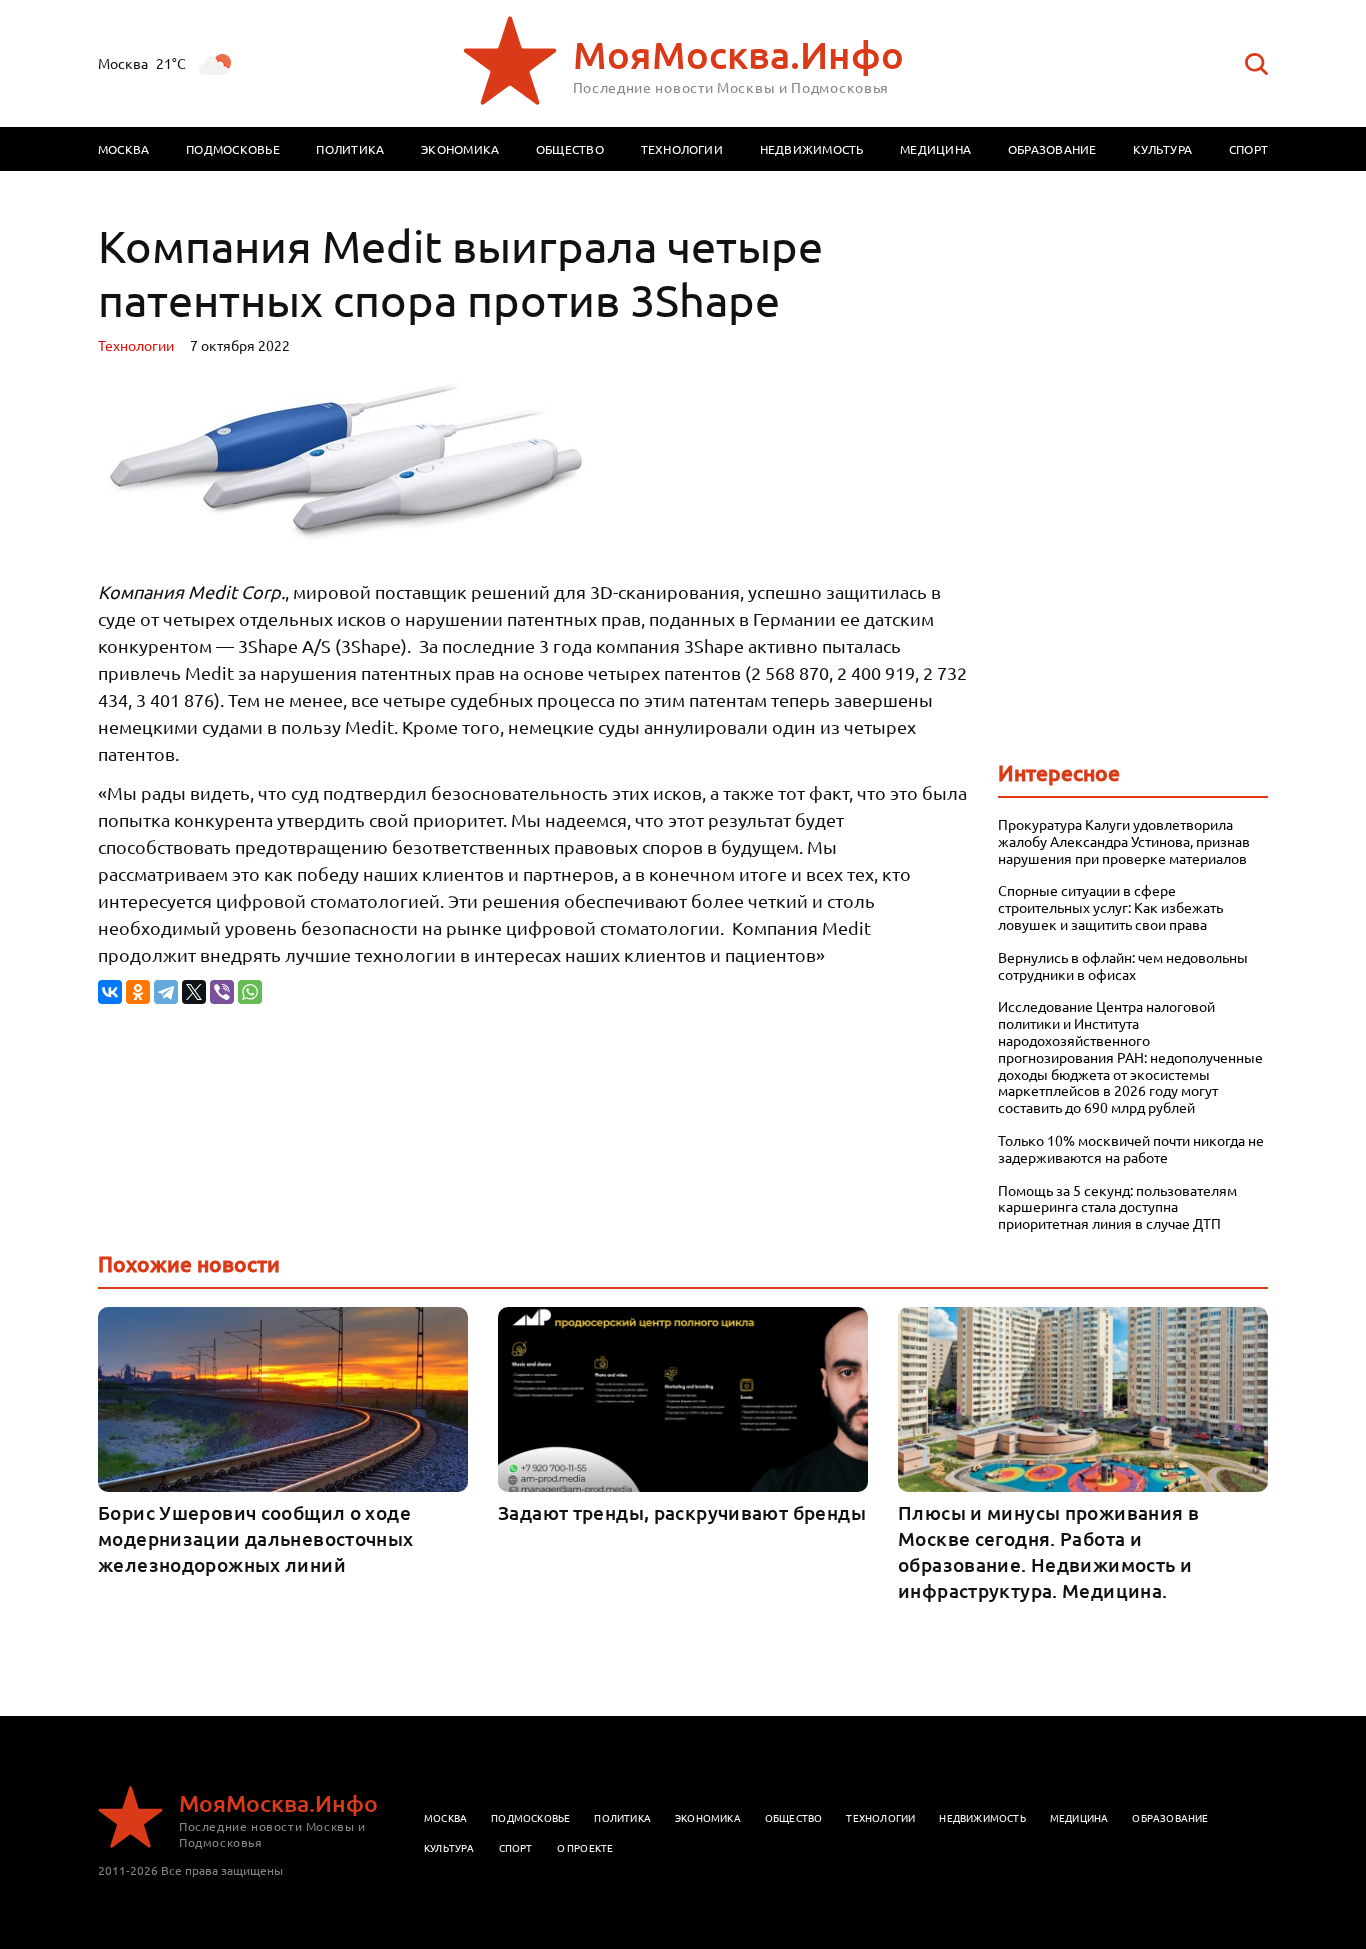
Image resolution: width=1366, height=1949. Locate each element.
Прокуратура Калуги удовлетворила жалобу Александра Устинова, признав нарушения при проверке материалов (1124, 841)
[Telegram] (166, 992)
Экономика (460, 149)
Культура (1162, 149)
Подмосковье (233, 149)
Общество (570, 149)
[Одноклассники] (138, 992)
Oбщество (794, 1817)
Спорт (1248, 149)
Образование (1052, 149)
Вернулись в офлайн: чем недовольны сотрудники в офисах (1123, 966)
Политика (350, 149)
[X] (194, 992)
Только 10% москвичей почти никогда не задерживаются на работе (1131, 1149)
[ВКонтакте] (110, 992)
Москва (123, 149)
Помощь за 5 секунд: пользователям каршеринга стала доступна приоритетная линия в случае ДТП (1117, 1207)
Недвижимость (812, 149)
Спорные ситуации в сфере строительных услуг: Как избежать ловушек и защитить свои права (1110, 907)
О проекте (585, 1847)
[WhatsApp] (250, 992)
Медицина (935, 149)
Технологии (682, 149)
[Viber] (222, 992)
